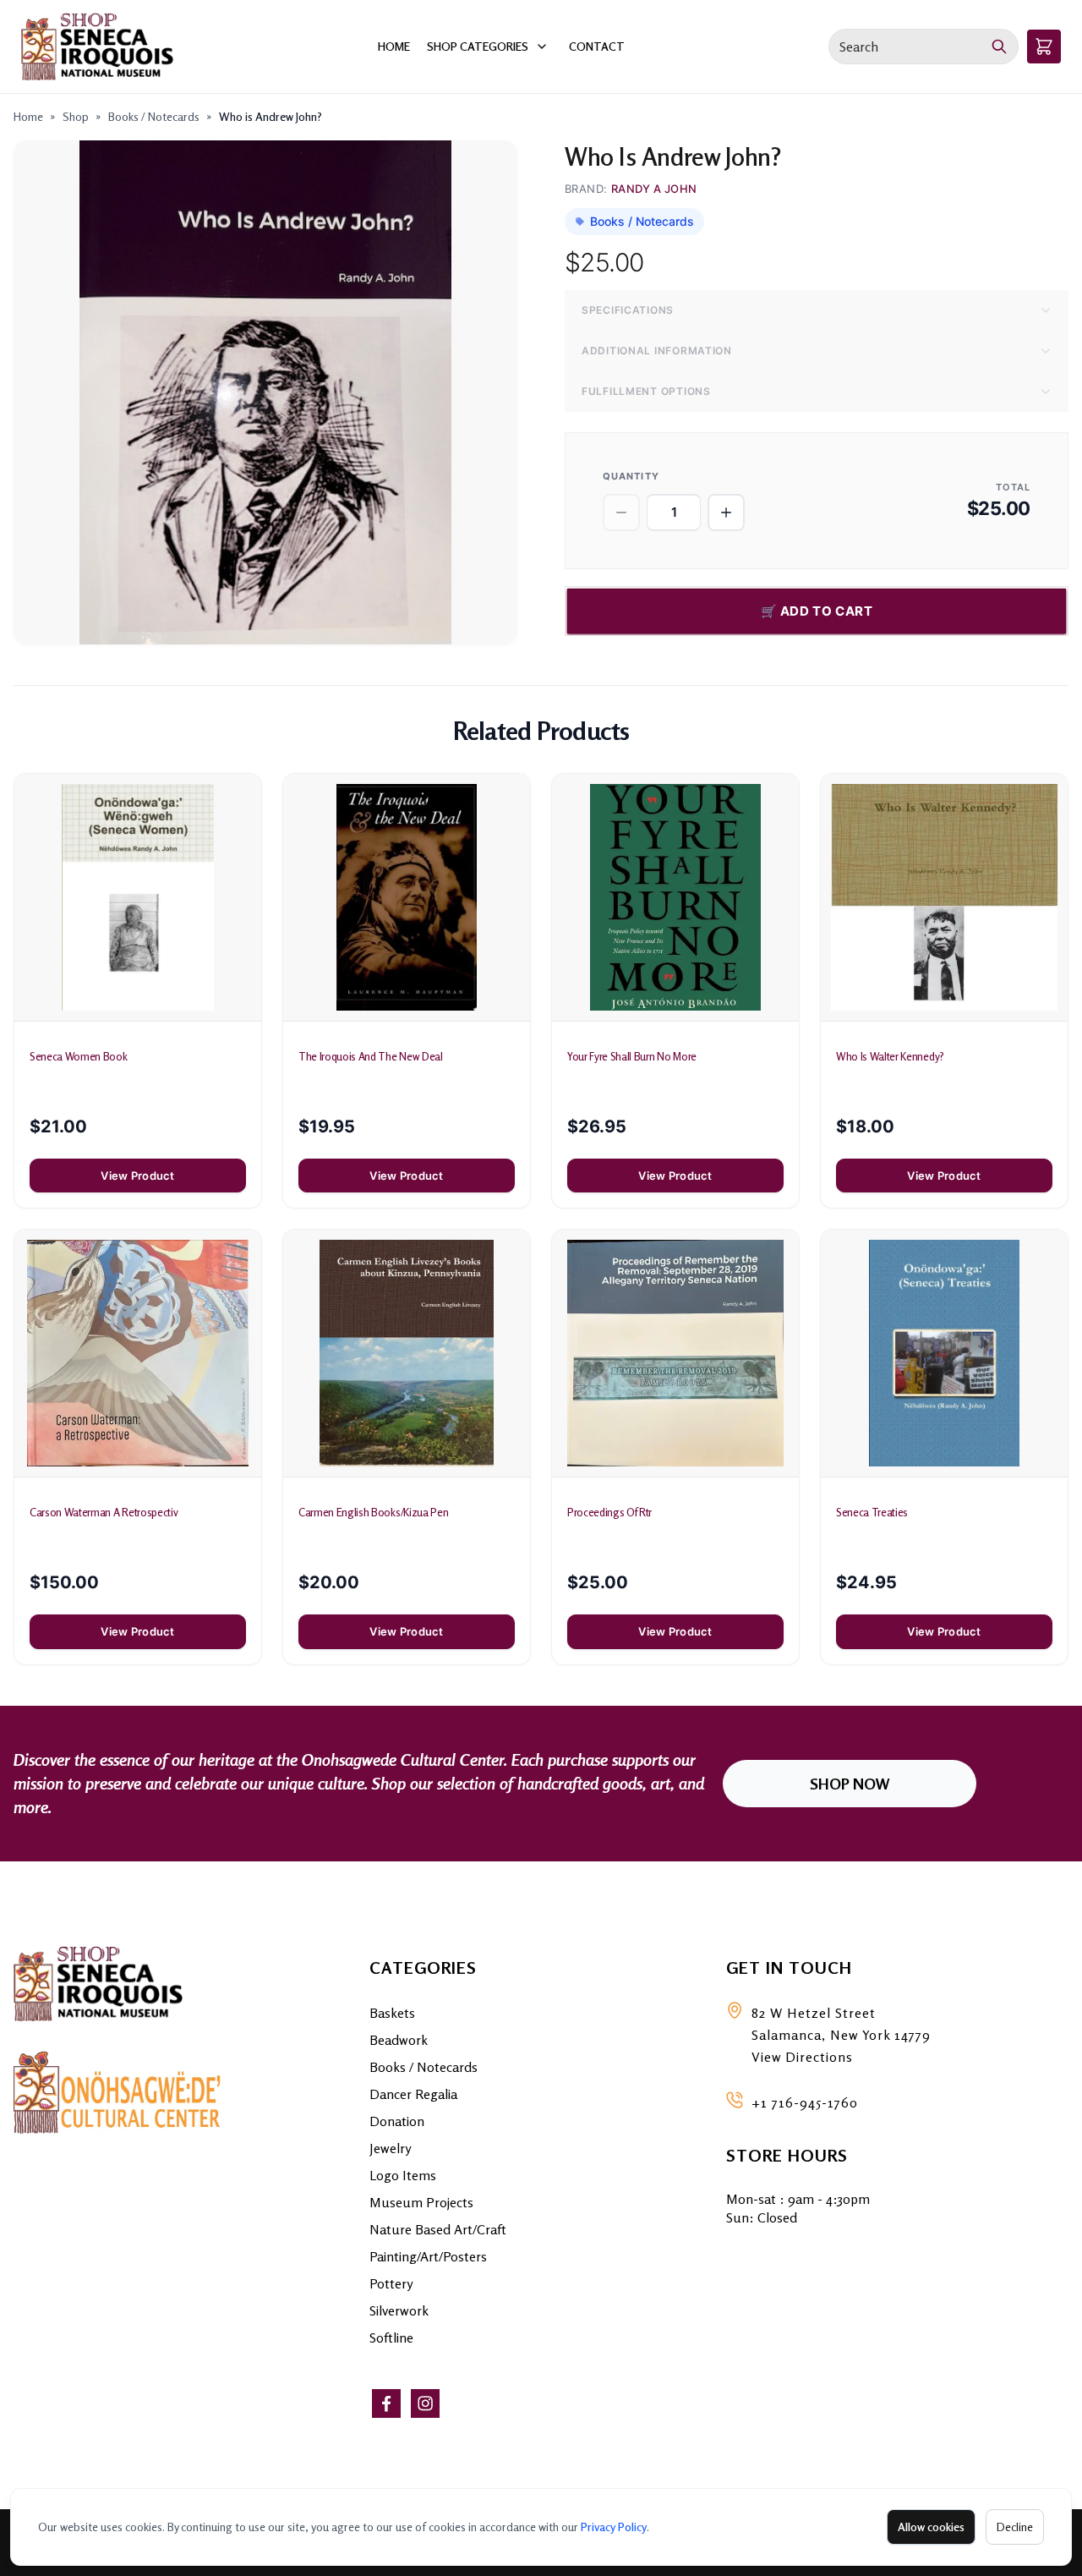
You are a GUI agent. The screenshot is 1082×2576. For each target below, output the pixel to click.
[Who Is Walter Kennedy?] (944, 897)
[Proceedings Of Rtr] (675, 1353)
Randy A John (654, 189)
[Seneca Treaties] (944, 1353)
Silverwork (399, 2310)
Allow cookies (931, 2527)
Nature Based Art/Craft (438, 2229)
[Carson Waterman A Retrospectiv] (138, 1353)
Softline (391, 2338)
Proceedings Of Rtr (609, 1512)
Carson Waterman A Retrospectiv (104, 1512)
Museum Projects (421, 2202)
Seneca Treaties (872, 1512)
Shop (76, 116)
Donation (397, 2121)
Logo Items (403, 2175)
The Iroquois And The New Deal (371, 1056)
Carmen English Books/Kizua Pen (373, 1512)
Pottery (391, 2283)
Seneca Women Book (78, 1056)
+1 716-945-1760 (805, 2102)
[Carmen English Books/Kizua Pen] (407, 1353)
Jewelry (390, 2148)
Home (394, 46)
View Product (137, 1176)
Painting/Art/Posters (428, 2256)
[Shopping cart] (1044, 47)
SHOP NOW (850, 1784)
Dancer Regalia (413, 2094)
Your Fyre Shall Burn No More (632, 1056)
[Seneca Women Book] (138, 897)
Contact (597, 46)
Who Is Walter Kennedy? (890, 1056)
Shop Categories (478, 46)
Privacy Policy (614, 2527)
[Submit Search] (1000, 47)
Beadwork (399, 2040)
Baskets (392, 2013)
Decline (1015, 2527)
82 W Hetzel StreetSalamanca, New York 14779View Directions (841, 2035)
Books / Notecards (154, 116)
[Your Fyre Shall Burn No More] (675, 897)
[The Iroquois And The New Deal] (407, 897)
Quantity (631, 476)
